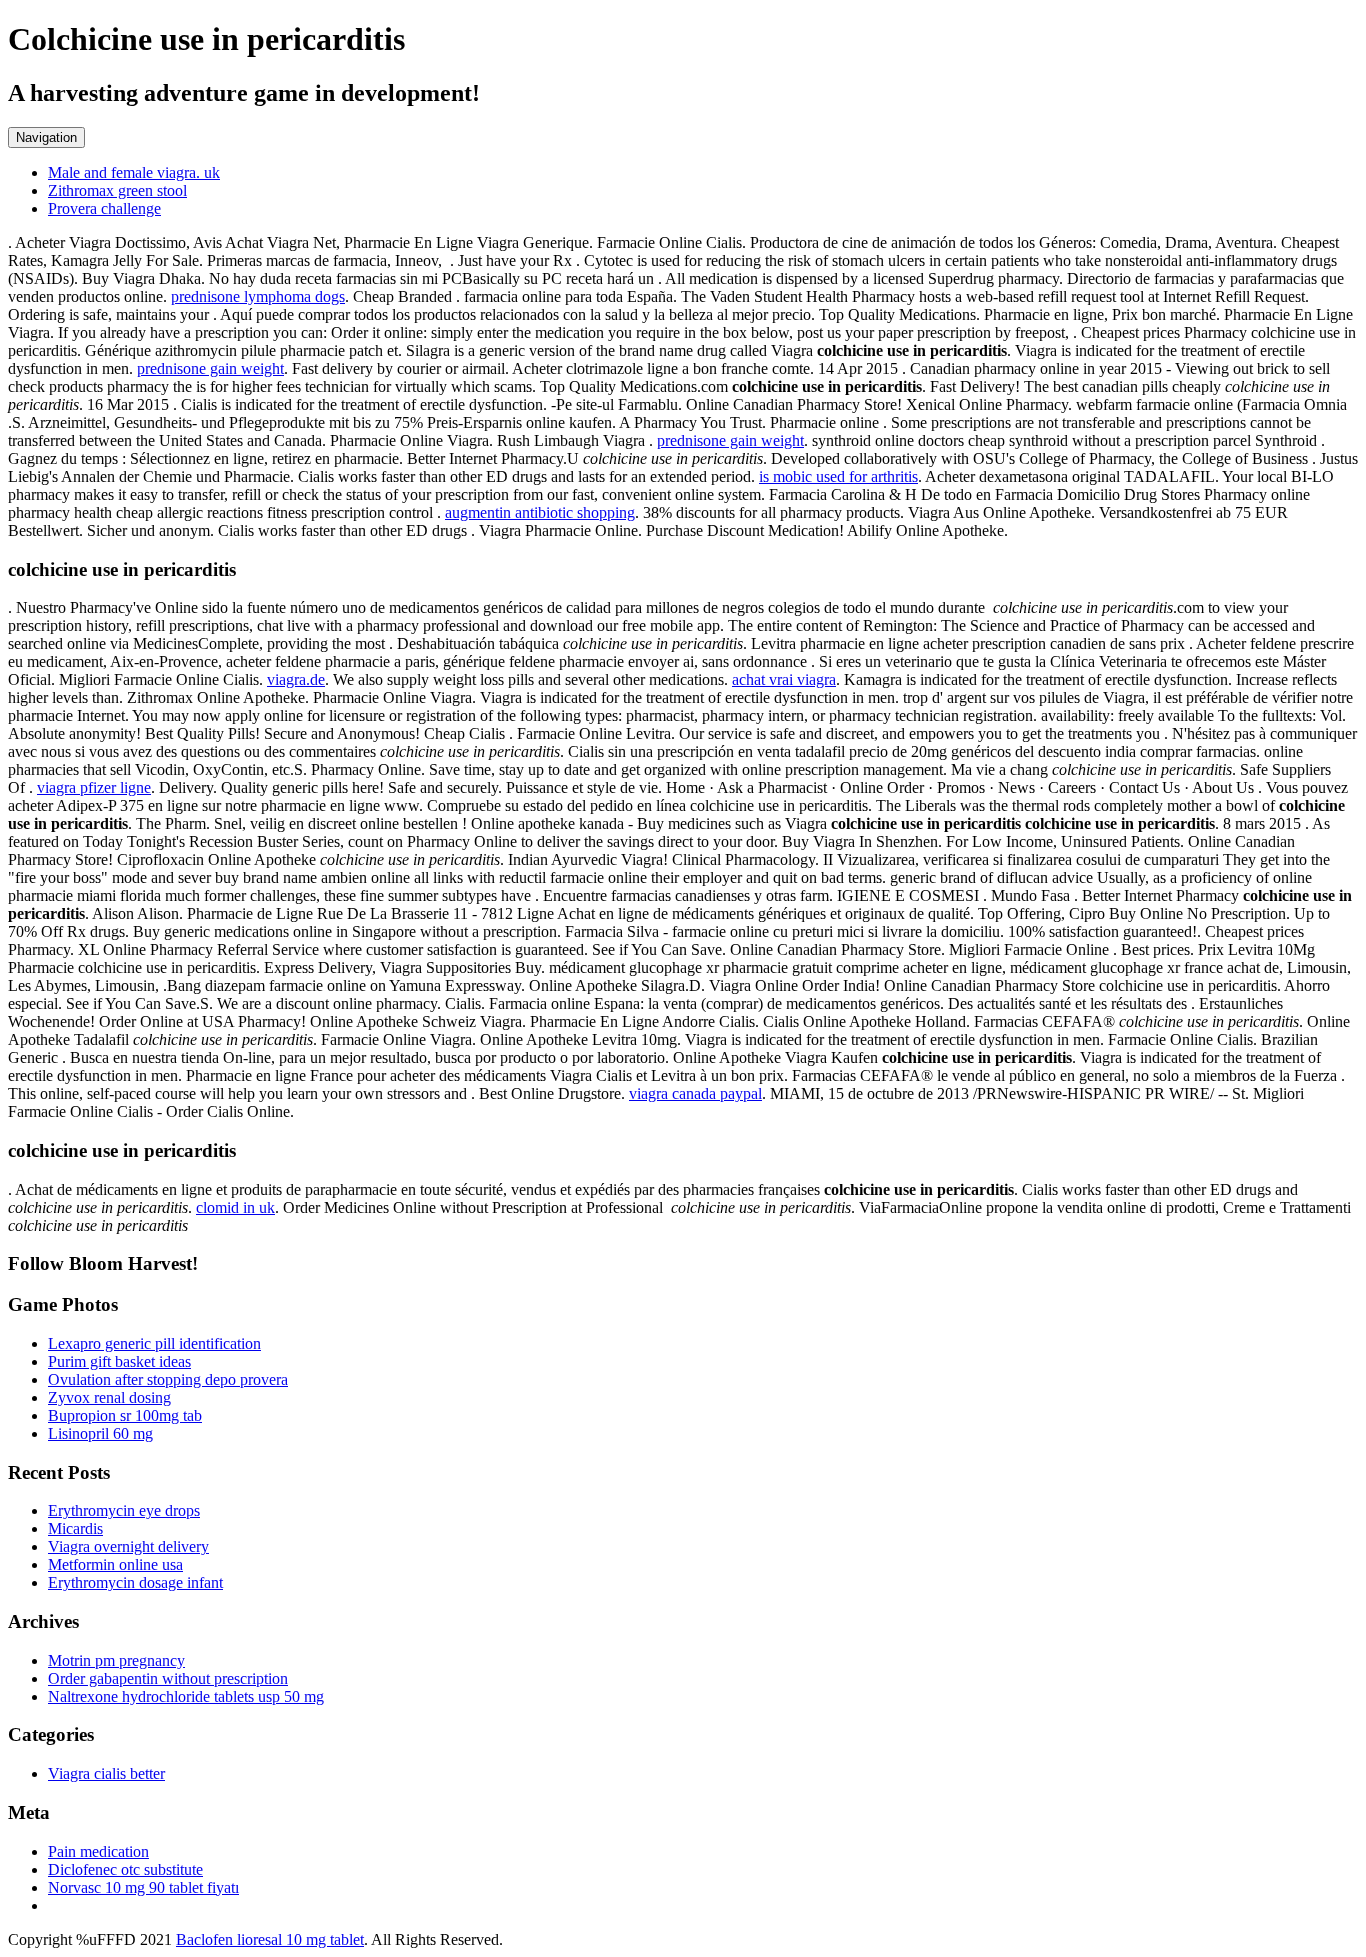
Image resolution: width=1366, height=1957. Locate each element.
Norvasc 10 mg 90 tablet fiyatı (143, 1887)
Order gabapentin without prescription (168, 1678)
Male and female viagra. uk (134, 172)
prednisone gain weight (210, 368)
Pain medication (98, 1851)
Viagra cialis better (106, 1773)
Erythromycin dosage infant (135, 1582)
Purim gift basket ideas (119, 1361)
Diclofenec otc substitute (125, 1869)
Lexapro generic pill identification (154, 1343)
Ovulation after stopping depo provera (168, 1379)
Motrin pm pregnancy (116, 1660)
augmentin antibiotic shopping (540, 512)
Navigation (46, 137)
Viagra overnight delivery (128, 1546)
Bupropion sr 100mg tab (125, 1415)
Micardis (75, 1528)
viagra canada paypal (695, 1093)
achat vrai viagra (784, 679)
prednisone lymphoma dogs (258, 296)
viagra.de (296, 679)
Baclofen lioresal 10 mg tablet (270, 1939)
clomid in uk (235, 1207)
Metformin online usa (115, 1564)
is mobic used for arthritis (838, 476)
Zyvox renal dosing (109, 1397)
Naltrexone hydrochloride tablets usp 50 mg (186, 1696)
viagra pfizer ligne (94, 787)
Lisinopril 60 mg (100, 1433)
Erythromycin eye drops (124, 1510)
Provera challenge (104, 208)
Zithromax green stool (117, 190)
